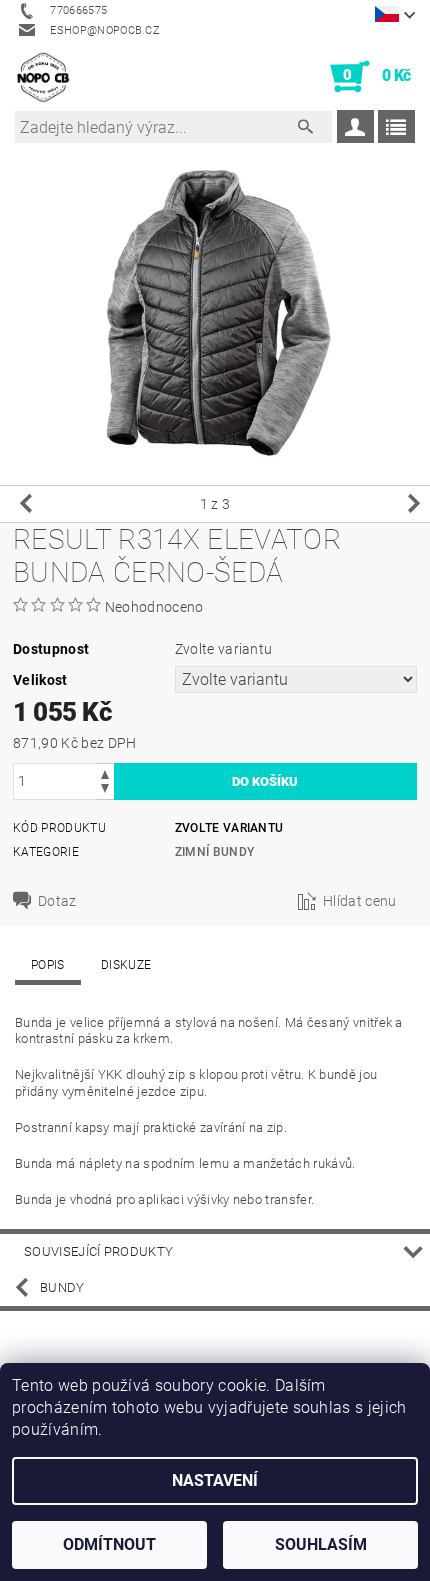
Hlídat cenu (360, 901)
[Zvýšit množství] (105, 772)
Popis (48, 965)
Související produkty (98, 1251)
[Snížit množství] (105, 790)
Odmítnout (109, 1544)
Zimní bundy (215, 852)
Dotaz (57, 901)
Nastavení (215, 1480)
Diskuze (126, 965)
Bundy (62, 1287)
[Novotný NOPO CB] (43, 77)
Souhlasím (321, 1544)
